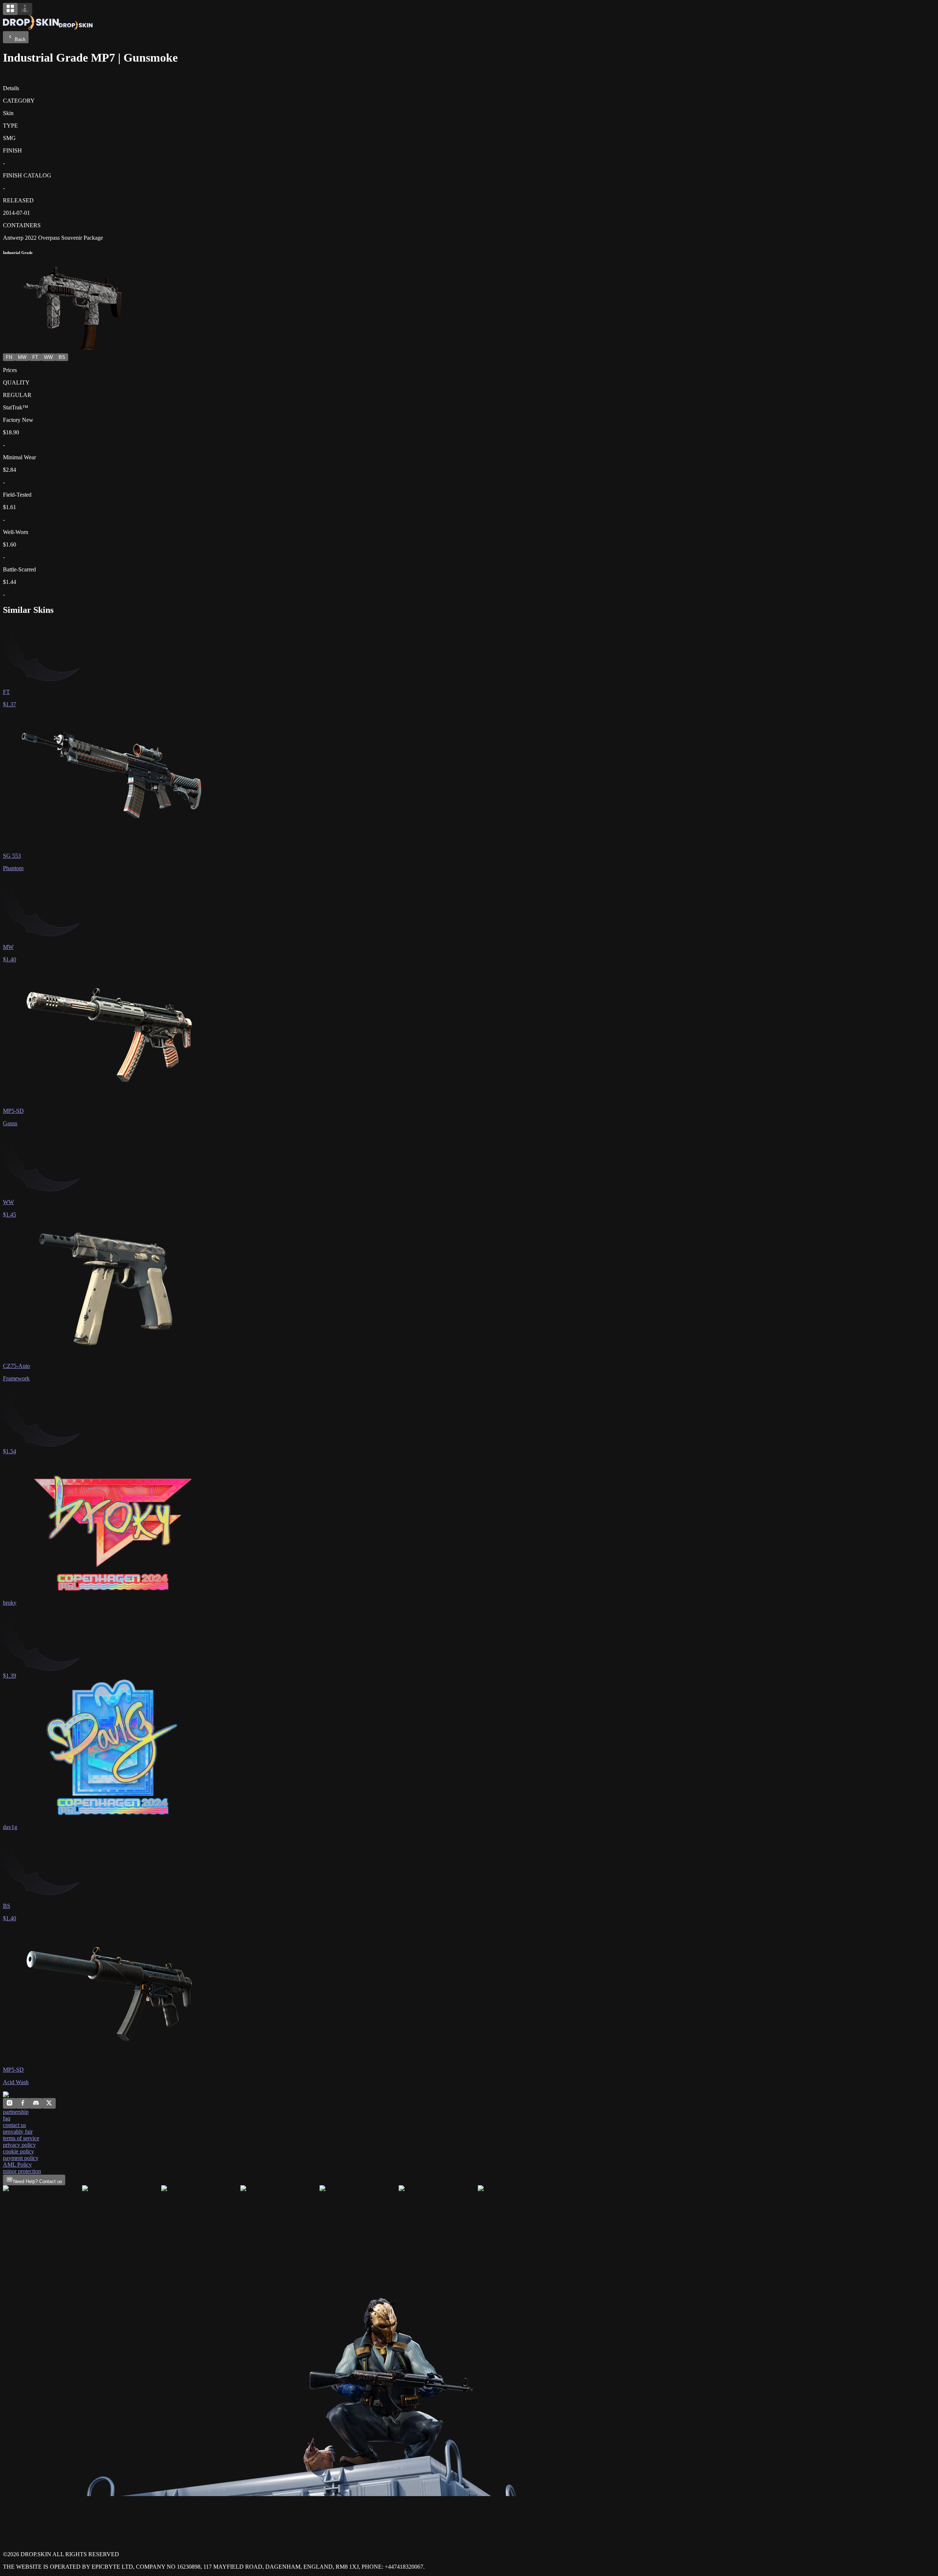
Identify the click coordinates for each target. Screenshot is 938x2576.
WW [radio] (48, 357)
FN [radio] (9, 357)
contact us (14, 2125)
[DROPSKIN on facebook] (23, 2104)
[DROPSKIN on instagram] (10, 2104)
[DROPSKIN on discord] (36, 2104)
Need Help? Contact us (38, 2181)
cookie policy (19, 2151)
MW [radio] (22, 357)
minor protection (22, 2171)
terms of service (21, 2138)
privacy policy (19, 2145)
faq (7, 2118)
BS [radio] (62, 357)
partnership (16, 2112)
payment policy (21, 2158)
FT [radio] (35, 357)
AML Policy (17, 2165)
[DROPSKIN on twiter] (49, 2104)
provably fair (18, 2132)
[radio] (10, 9)
